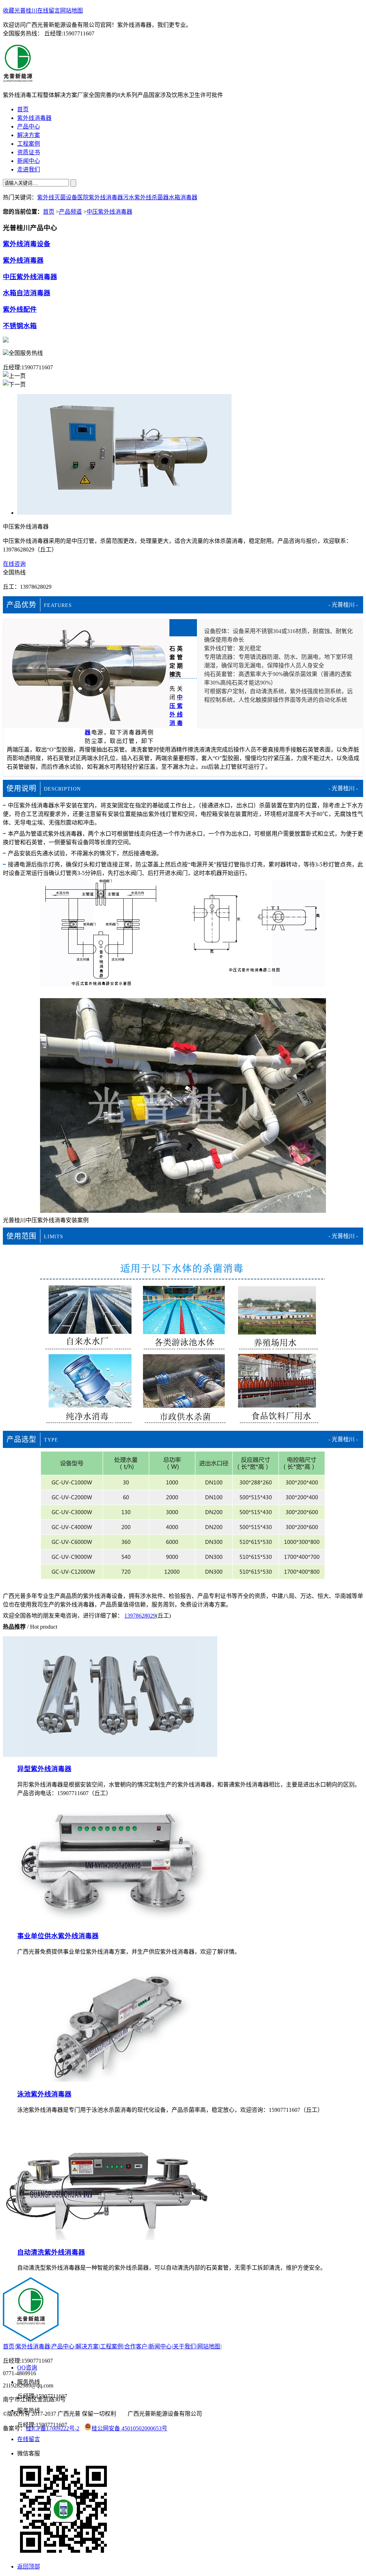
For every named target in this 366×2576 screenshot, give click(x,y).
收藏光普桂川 (20, 11)
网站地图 (71, 11)
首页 (49, 212)
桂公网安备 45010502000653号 (129, 2428)
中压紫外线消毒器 (109, 212)
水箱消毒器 (183, 197)
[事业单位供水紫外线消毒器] (110, 1922)
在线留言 (49, 11)
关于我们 (185, 2346)
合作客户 (137, 2346)
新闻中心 (161, 2346)
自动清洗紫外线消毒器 (51, 2252)
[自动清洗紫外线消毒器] (110, 2238)
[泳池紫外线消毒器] (110, 2080)
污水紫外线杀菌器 (146, 197)
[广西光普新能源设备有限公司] (18, 78)
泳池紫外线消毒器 (44, 2094)
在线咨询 (14, 564)
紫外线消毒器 (23, 260)
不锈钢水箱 (20, 326)
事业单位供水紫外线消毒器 (58, 1936)
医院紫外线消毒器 (100, 197)
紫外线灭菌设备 (57, 197)
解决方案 (88, 2346)
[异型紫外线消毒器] (110, 1755)
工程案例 (112, 2346)
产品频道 (70, 212)
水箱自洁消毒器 (27, 293)
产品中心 (64, 2346)
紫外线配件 (20, 309)
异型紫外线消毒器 (44, 1769)
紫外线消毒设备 (27, 244)
